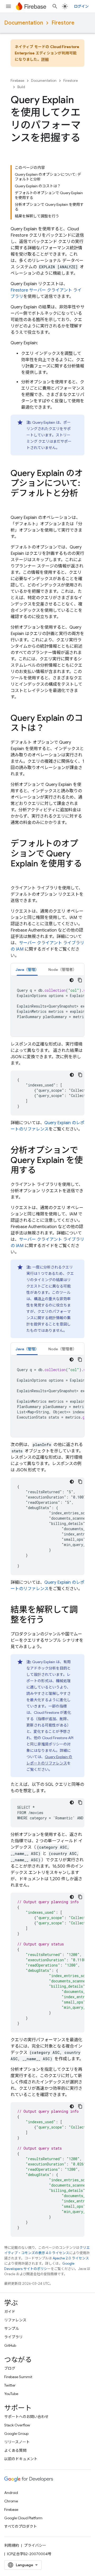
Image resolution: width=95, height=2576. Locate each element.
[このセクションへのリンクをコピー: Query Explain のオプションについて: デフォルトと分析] (16, 504)
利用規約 (12, 2545)
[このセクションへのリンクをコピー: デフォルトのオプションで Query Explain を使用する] (16, 874)
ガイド (10, 2312)
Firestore (63, 23)
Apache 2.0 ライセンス (71, 2258)
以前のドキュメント (21, 2459)
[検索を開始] (55, 6)
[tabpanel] (47, 1006)
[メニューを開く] (8, 6)
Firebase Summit (18, 2377)
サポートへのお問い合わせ (26, 2417)
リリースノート (17, 2442)
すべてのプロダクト (21, 2526)
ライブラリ (13, 2337)
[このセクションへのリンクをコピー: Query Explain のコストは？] (50, 729)
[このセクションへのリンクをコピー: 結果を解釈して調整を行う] (50, 1620)
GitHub (10, 2345)
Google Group (16, 2434)
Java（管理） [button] (27, 970)
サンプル (12, 2329)
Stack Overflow (17, 2425)
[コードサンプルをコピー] (80, 980)
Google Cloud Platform (23, 2518)
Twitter (10, 2385)
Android (11, 2493)
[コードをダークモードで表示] (72, 980)
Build (21, 87)
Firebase (17, 81)
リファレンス (15, 2320)
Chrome (11, 2501)
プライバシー (35, 2545)
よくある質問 (15, 2450)
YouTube (11, 2394)
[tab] (27, 969)
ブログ (10, 2368)
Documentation (24, 23)
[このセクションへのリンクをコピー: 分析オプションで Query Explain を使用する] (41, 1171)
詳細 (45, 59)
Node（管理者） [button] (62, 970)
